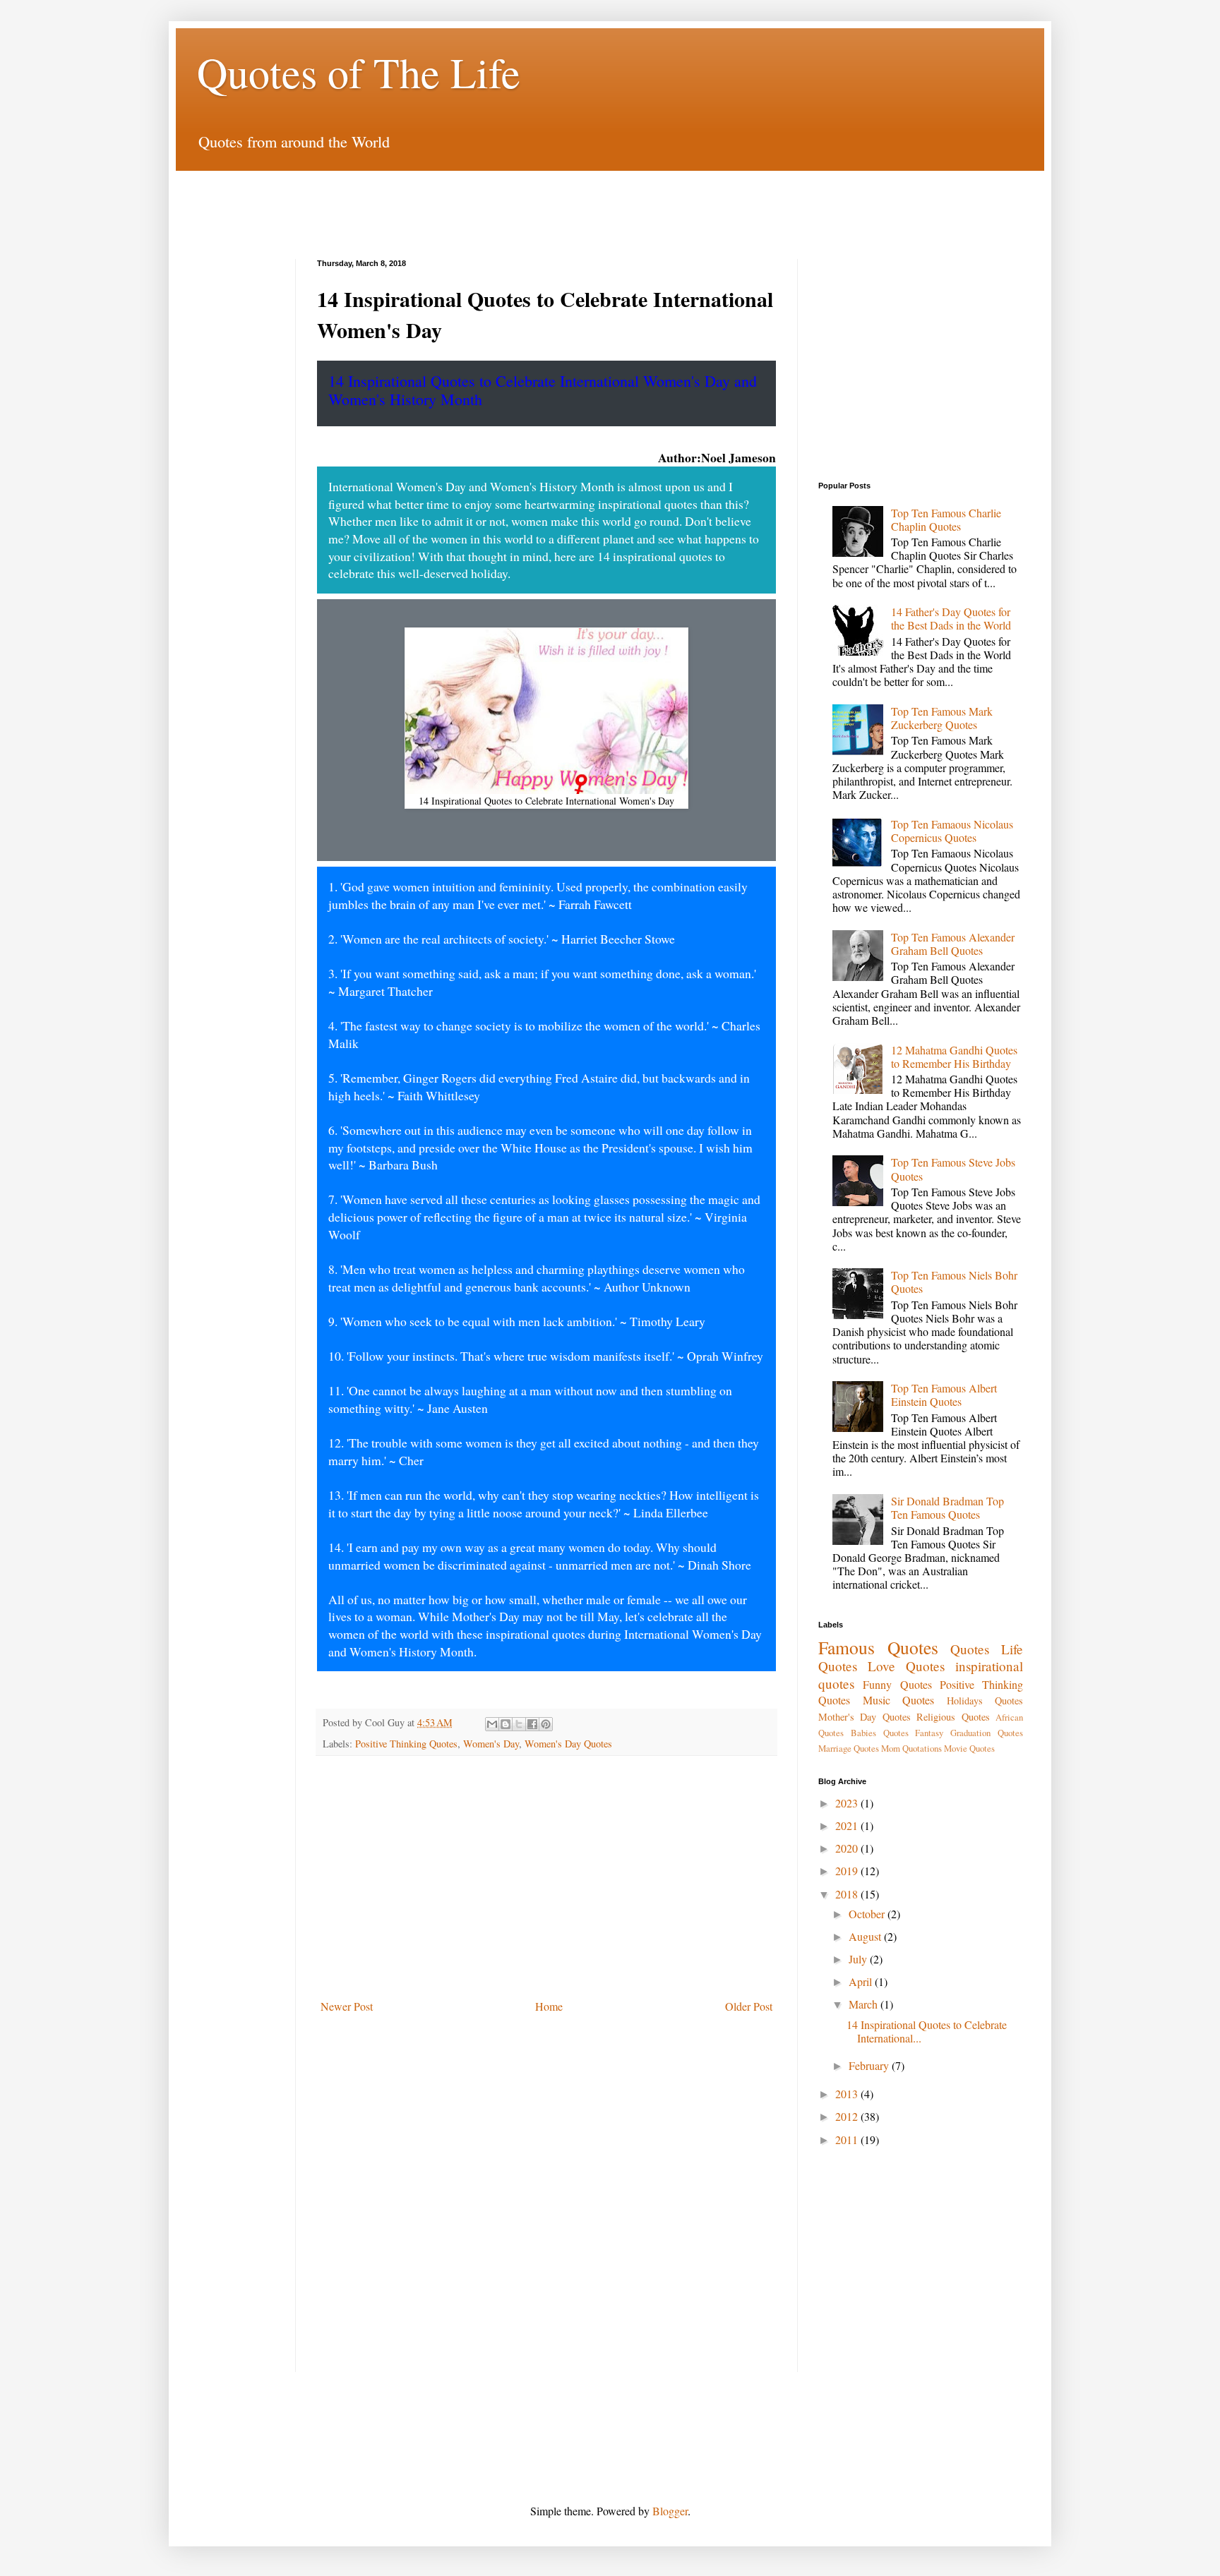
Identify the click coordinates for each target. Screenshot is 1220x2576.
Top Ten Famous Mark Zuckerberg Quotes (942, 718)
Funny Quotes (897, 1684)
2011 (848, 2139)
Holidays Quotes (985, 1701)
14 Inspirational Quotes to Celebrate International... (927, 2031)
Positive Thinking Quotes (406, 1744)
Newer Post (347, 2006)
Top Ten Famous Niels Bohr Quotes (954, 1282)
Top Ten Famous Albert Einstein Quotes (944, 1395)
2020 (848, 1848)
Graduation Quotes (987, 1733)
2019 (848, 1871)
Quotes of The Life (359, 72)
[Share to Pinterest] (546, 1724)
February (870, 2065)
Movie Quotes (969, 1748)
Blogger (670, 2511)
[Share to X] (519, 1724)
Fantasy (929, 1733)
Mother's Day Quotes (865, 1717)
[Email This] (492, 1724)
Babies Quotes (880, 1733)
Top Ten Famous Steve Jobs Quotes (953, 1169)
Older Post (749, 2006)
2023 (848, 1803)
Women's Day (491, 1744)
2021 (848, 1825)
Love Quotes (906, 1666)
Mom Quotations (911, 1748)
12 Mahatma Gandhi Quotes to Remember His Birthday (954, 1057)
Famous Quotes (878, 1647)
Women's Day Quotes (568, 1744)
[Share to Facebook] (532, 1724)
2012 (848, 2116)
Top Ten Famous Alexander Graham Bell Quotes (953, 944)
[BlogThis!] (506, 1724)
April (862, 1981)
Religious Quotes (953, 1717)
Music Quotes (899, 1700)
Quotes (970, 1649)
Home (549, 2006)
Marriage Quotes (849, 1748)
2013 (848, 2094)
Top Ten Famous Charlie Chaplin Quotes (946, 519)
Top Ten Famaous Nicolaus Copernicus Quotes (952, 831)
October (868, 1914)
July (859, 1959)
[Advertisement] (610, 203)
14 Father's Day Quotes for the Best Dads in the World (951, 618)
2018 (848, 1894)
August (866, 1936)
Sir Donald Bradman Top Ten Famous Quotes (947, 1507)
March (865, 2004)
